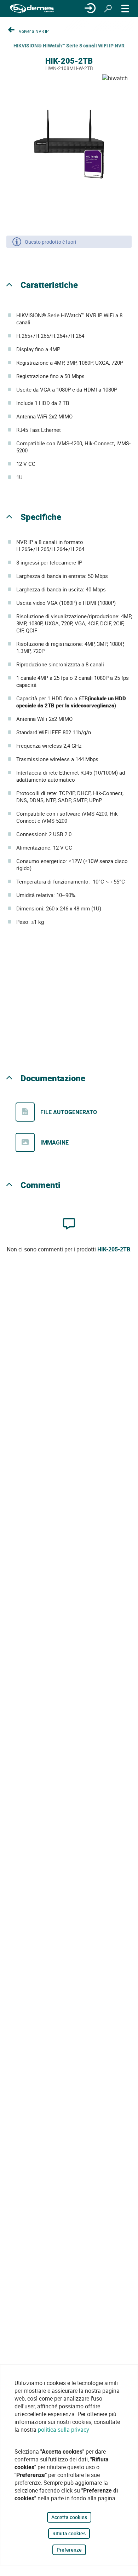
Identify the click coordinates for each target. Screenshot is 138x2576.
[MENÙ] (125, 8)
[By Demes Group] (32, 9)
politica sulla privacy (64, 2430)
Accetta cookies (69, 2517)
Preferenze (69, 2550)
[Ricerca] (108, 8)
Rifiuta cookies (69, 2533)
